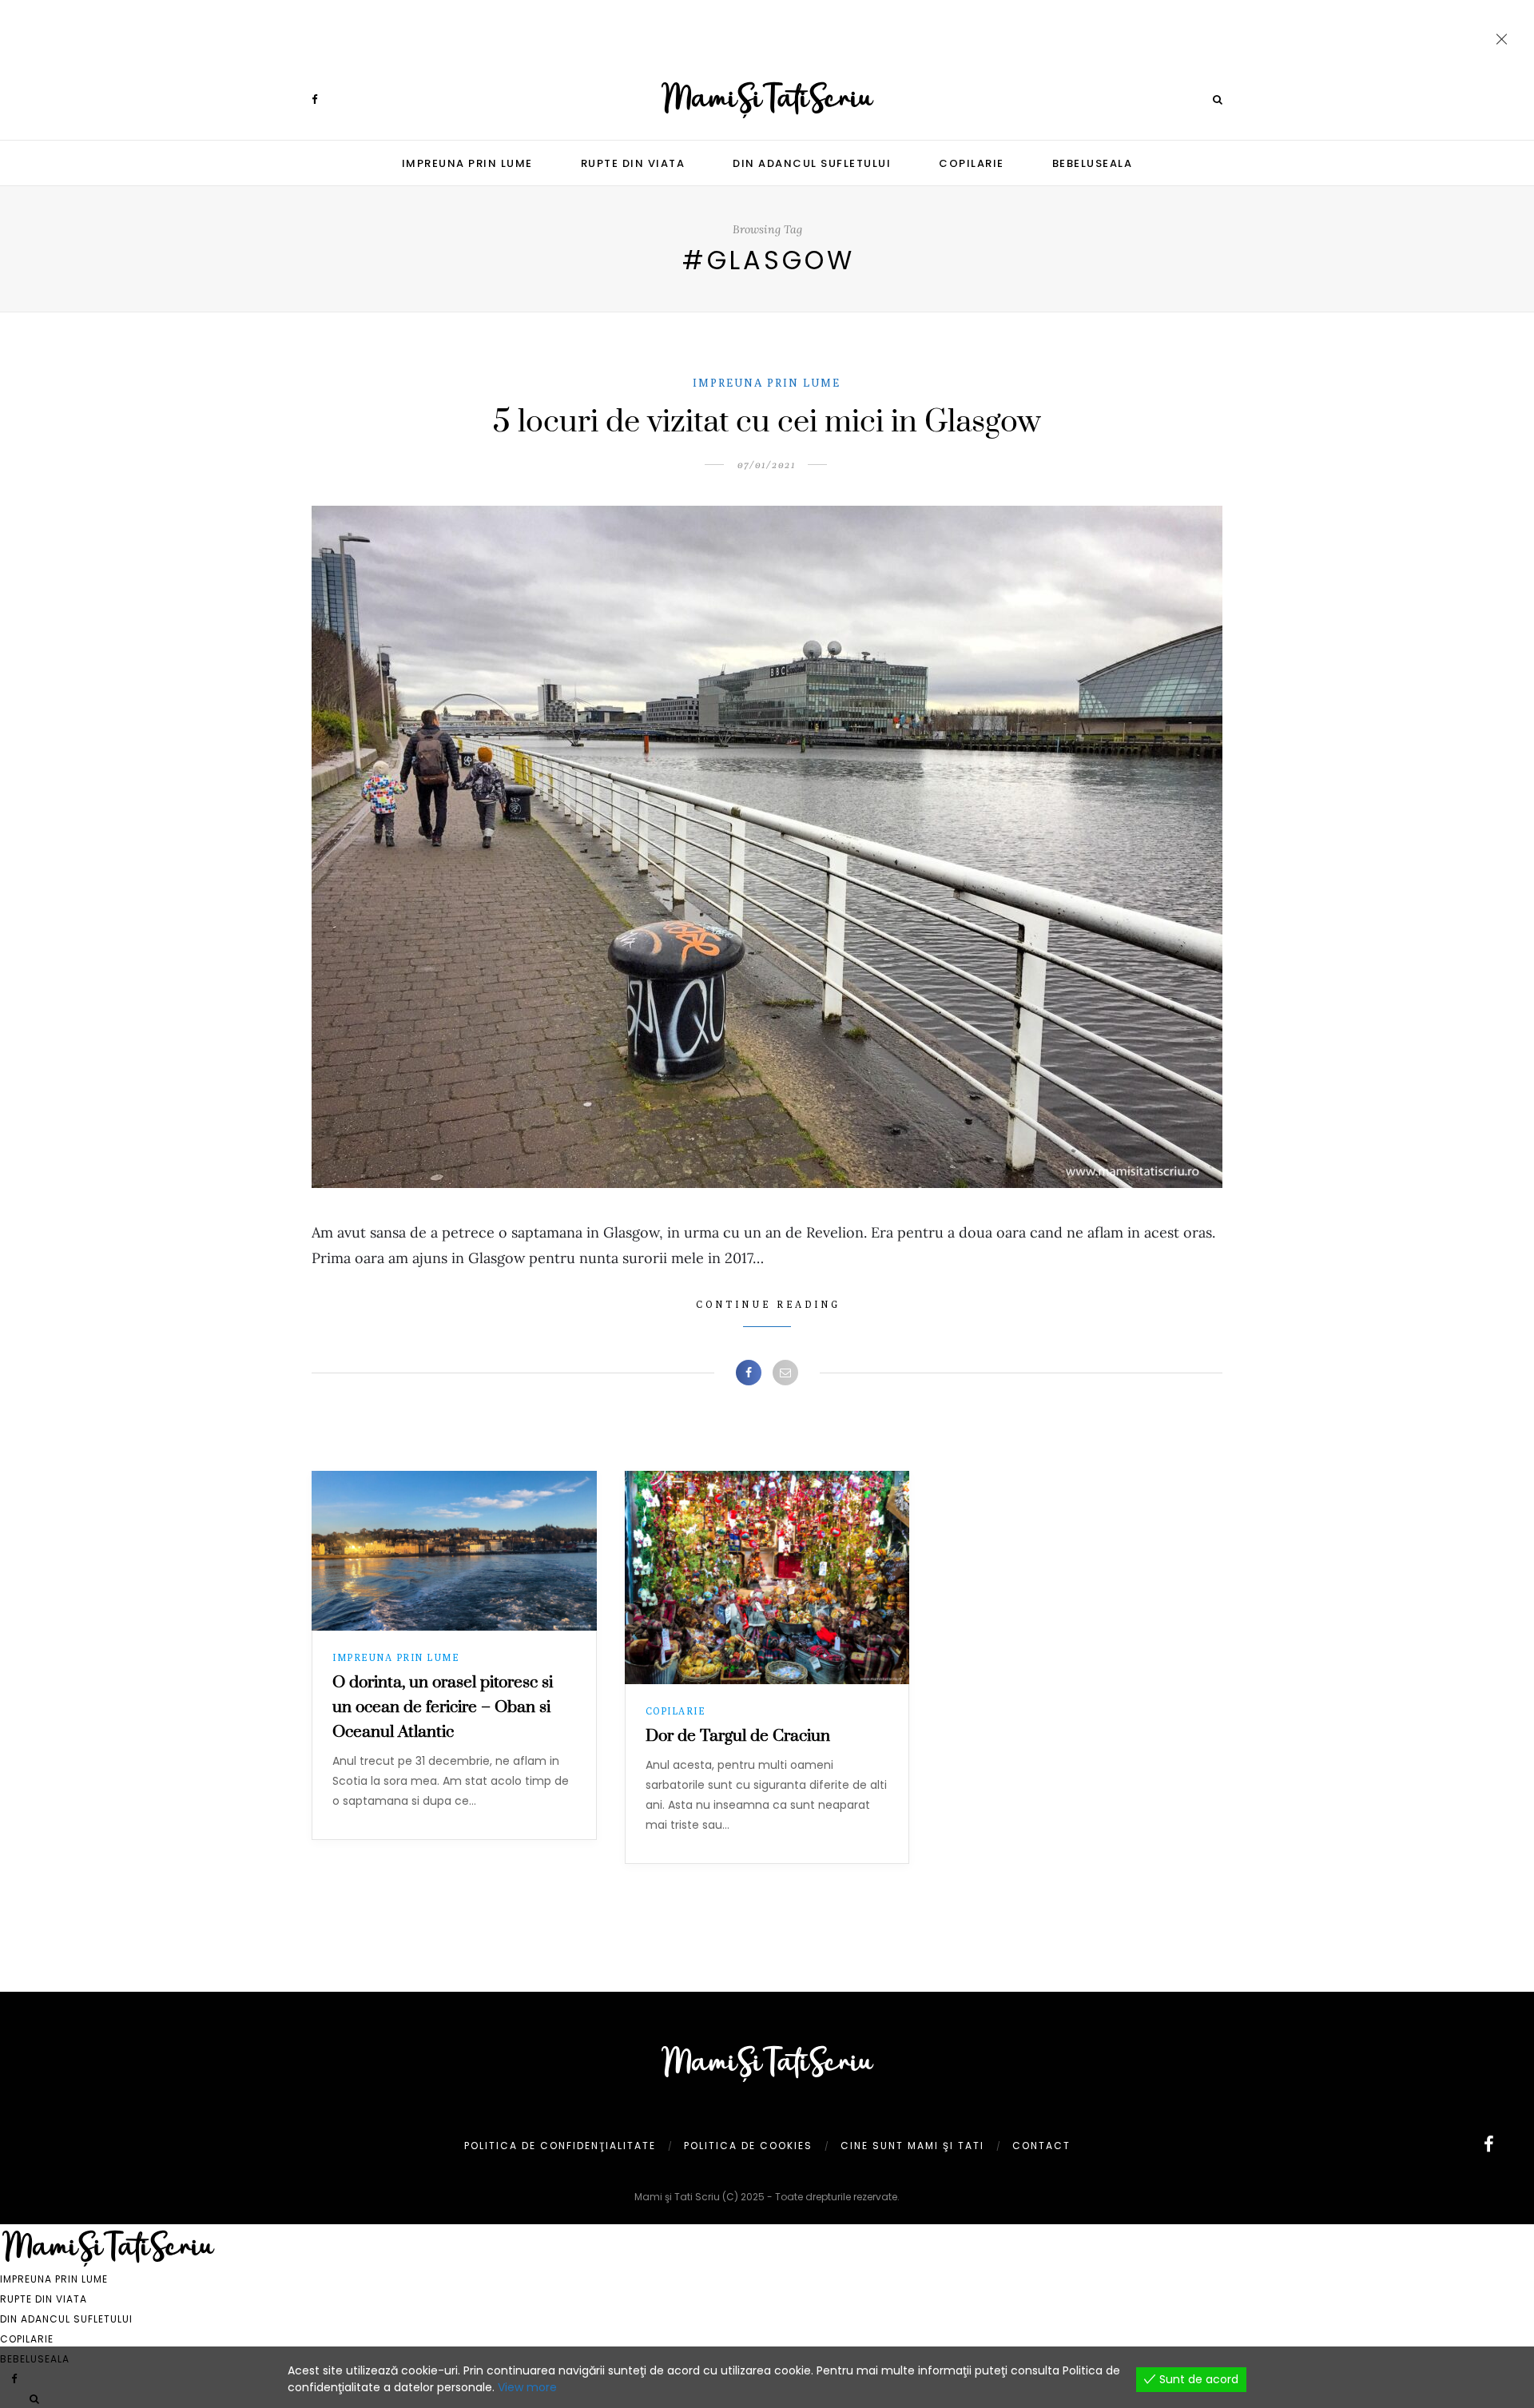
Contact (1041, 2146)
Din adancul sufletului (812, 163)
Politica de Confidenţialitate (560, 2146)
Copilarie (972, 163)
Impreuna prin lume (467, 163)
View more (527, 2387)
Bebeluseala (1093, 163)
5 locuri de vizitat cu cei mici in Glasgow (767, 422)
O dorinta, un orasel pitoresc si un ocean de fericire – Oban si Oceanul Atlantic (443, 1707)
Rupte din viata (633, 163)
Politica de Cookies (748, 2146)
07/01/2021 (767, 465)
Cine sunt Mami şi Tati (912, 2146)
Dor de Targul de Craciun (738, 1736)
